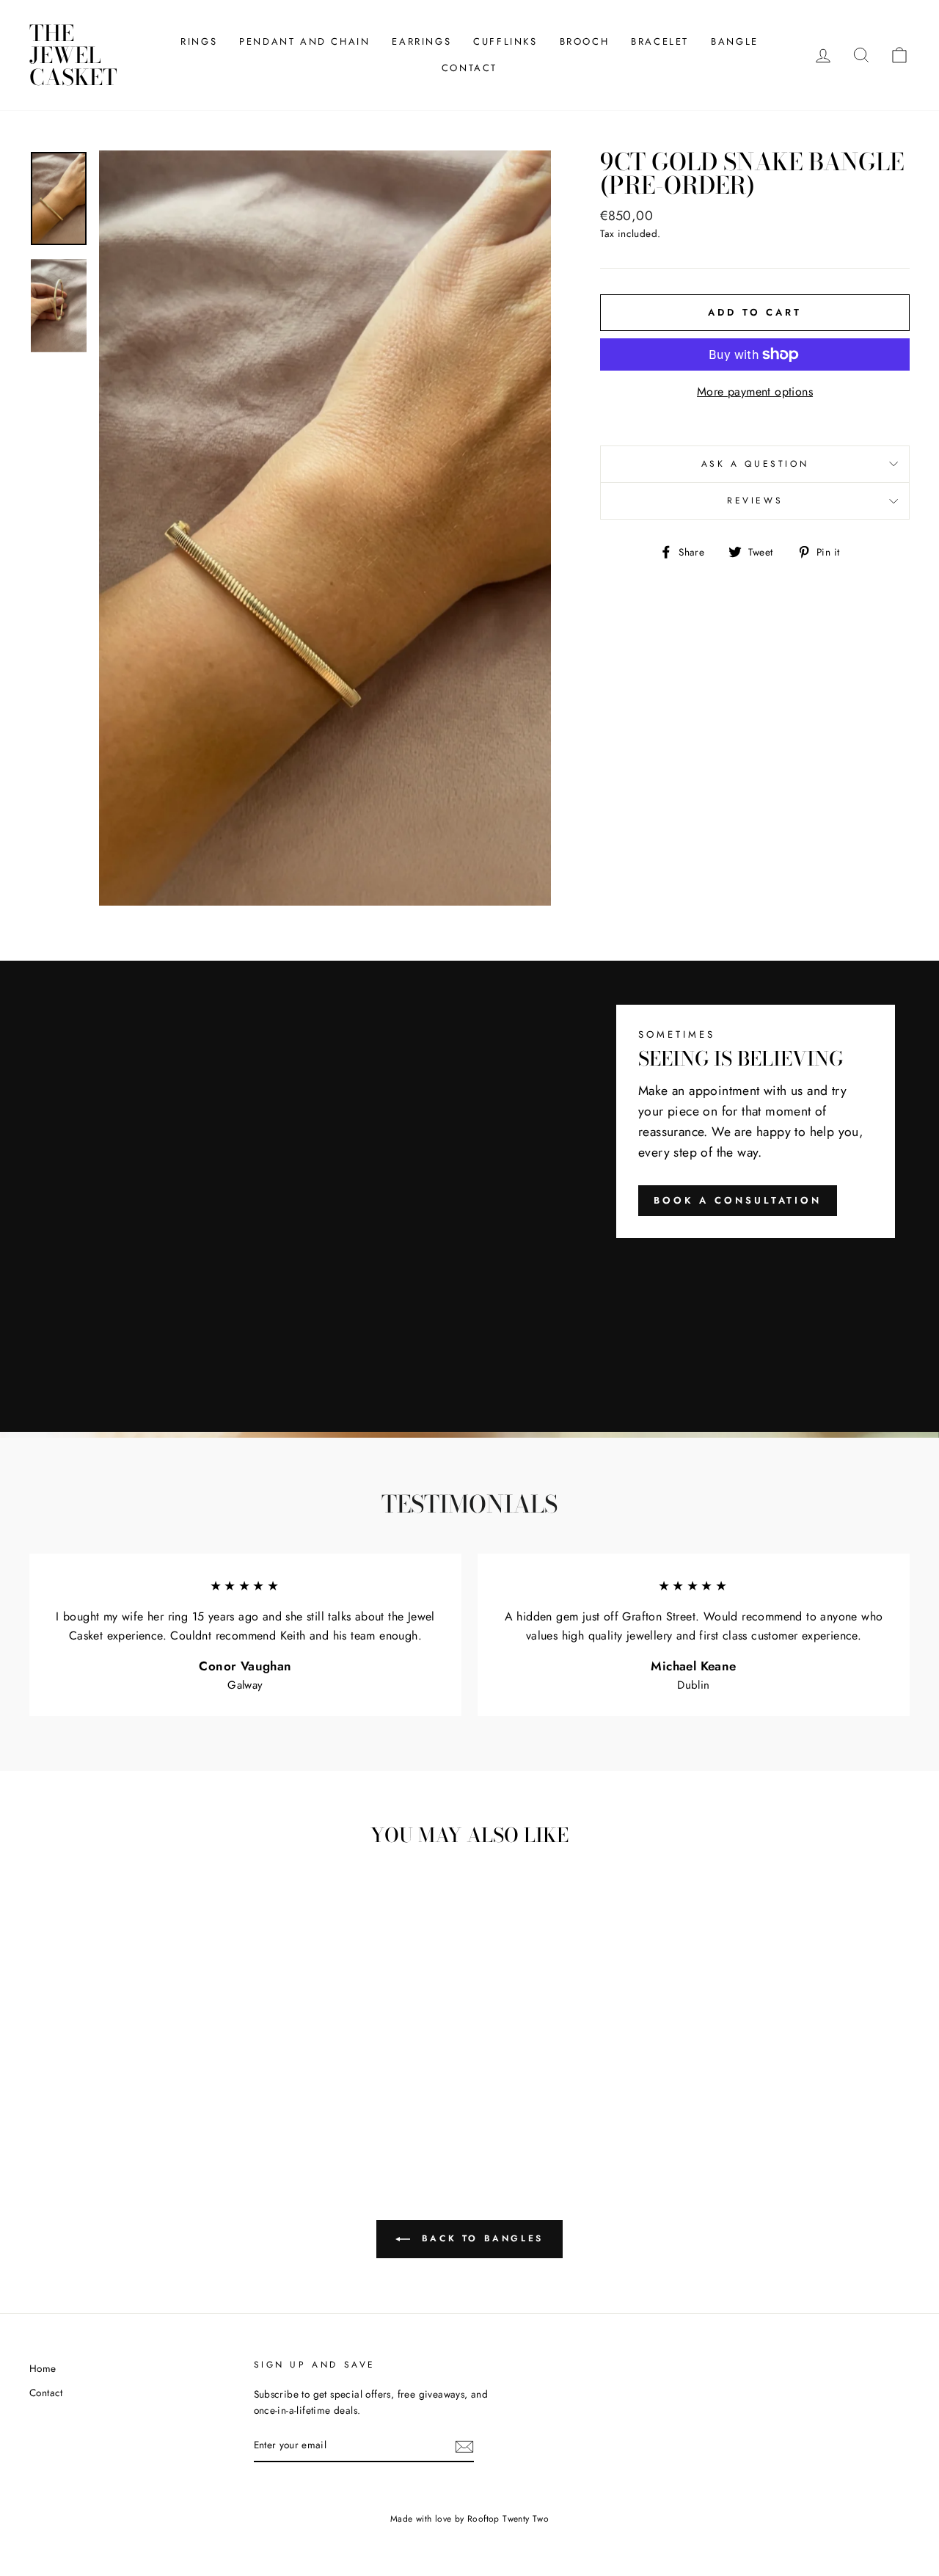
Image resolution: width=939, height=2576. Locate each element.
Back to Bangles (480, 2238)
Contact (469, 68)
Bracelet (660, 41)
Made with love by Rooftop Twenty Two (469, 2519)
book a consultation (738, 1200)
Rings (199, 41)
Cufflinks (505, 41)
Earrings (421, 41)
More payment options (755, 392)
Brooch (585, 41)
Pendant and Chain (304, 41)
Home (43, 2368)
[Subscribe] (464, 2446)
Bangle (735, 41)
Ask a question (755, 464)
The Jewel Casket (73, 55)
